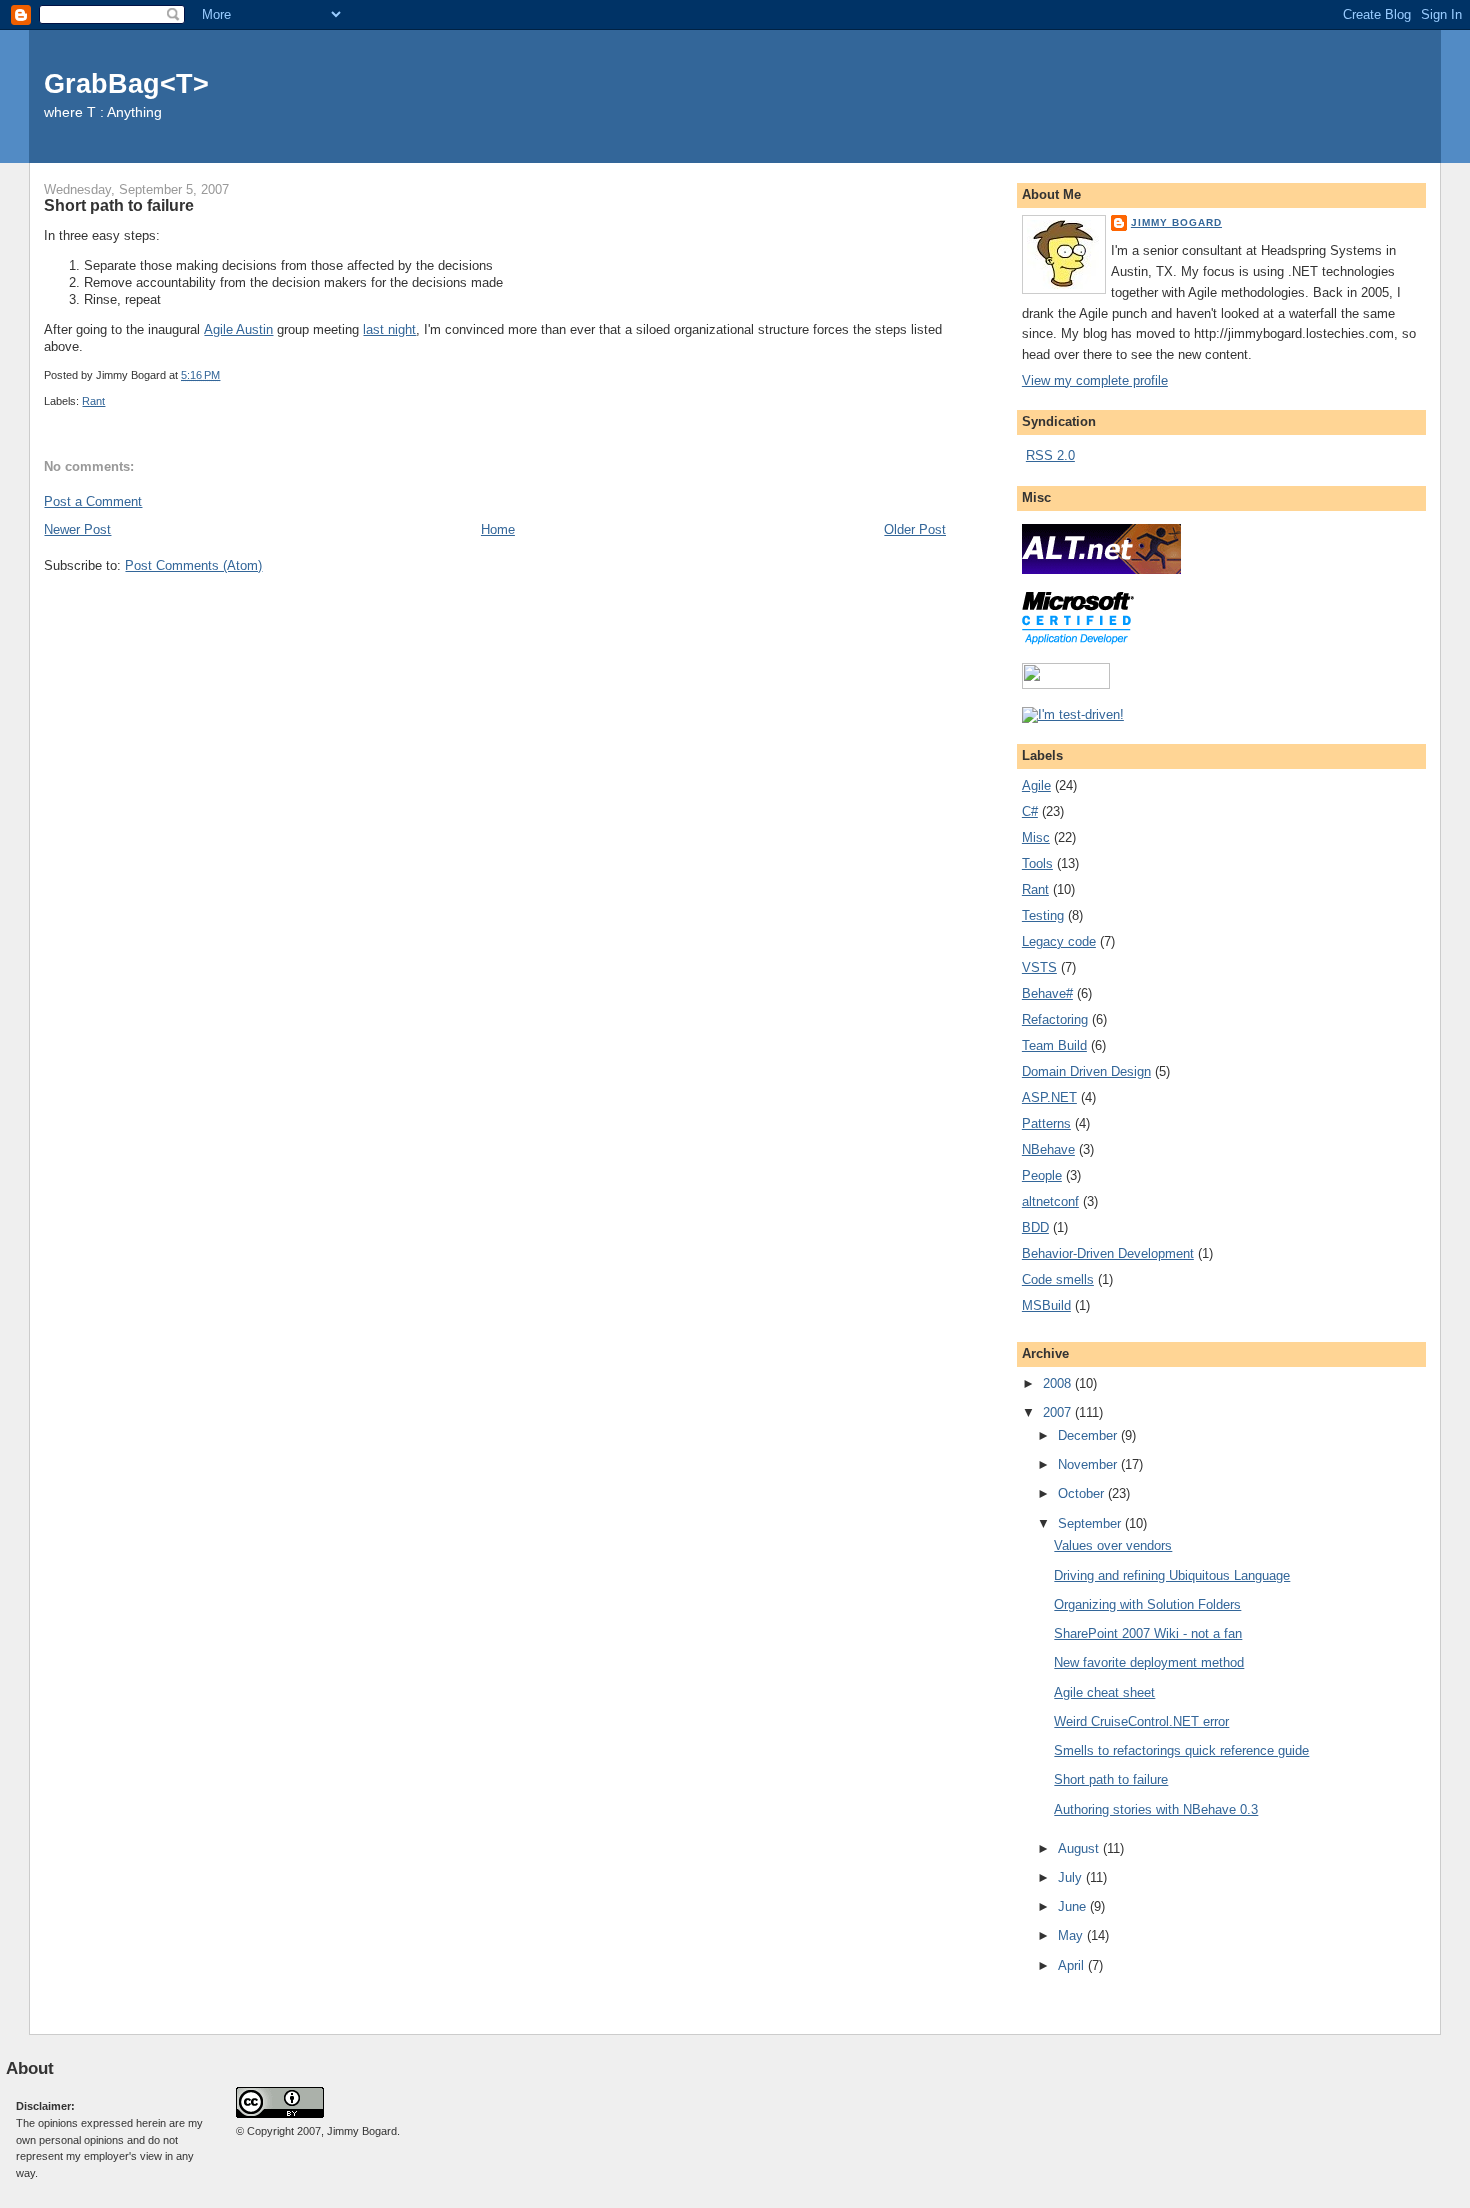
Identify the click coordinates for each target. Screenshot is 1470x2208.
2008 (1059, 1383)
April (1073, 1965)
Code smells (1058, 1279)
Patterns (1046, 1123)
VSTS (1039, 967)
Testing (1043, 915)
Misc (1036, 837)
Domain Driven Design (1086, 1071)
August (1080, 1848)
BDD (1035, 1227)
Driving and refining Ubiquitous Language (1172, 1575)
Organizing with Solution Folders (1147, 1604)
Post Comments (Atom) (193, 565)
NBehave (1048, 1149)
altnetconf (1050, 1201)
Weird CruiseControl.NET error (1141, 1721)
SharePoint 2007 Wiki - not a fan (1148, 1633)
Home (498, 529)
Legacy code (1059, 941)
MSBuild (1046, 1305)
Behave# (1047, 993)
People (1042, 1175)
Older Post (915, 529)
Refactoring (1055, 1019)
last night (389, 329)
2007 (1059, 1412)
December (1089, 1435)
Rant (93, 401)
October (1083, 1493)
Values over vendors (1113, 1545)
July (1072, 1877)
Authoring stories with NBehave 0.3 (1156, 1809)
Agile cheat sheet (1104, 1692)
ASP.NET (1049, 1097)
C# (1030, 811)
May (1072, 1935)
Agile (1036, 785)
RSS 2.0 (1050, 455)
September (1091, 1523)
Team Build (1054, 1045)
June (1074, 1906)
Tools (1037, 863)
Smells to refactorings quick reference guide (1181, 1750)
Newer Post (77, 529)
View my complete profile (1095, 380)
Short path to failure (119, 205)
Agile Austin (238, 329)
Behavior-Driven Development (1108, 1253)
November (1089, 1464)
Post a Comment (93, 501)
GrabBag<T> (126, 83)
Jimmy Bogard (1176, 222)
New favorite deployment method (1149, 1662)
